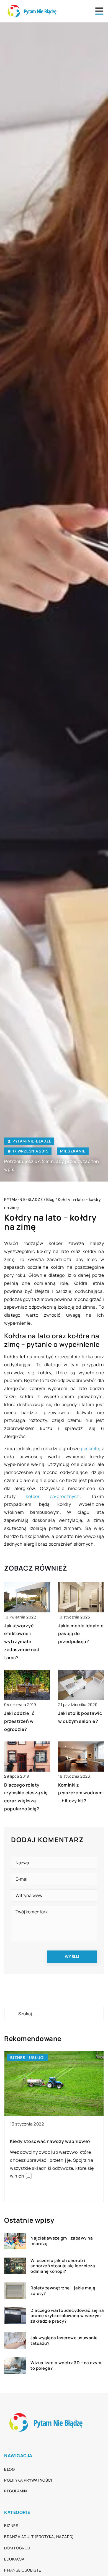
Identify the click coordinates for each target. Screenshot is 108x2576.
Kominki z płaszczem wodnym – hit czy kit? (80, 1793)
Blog (9, 2469)
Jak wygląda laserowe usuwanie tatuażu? (64, 2340)
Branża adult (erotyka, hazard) (39, 2537)
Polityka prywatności (28, 2480)
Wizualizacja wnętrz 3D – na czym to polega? (66, 2365)
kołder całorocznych (53, 1496)
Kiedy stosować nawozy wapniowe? (50, 2141)
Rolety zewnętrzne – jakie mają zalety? (63, 2291)
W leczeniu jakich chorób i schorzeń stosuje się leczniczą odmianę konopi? (63, 2266)
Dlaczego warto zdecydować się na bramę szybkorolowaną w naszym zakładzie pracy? (67, 2316)
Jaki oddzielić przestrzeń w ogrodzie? (19, 1721)
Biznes (11, 2525)
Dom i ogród (17, 2548)
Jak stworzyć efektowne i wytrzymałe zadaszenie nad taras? (22, 1642)
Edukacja (14, 2559)
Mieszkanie (73, 1151)
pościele (90, 1448)
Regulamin (16, 2491)
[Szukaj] (11, 2014)
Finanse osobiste (23, 2570)
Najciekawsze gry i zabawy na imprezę (62, 2241)
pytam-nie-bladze (32, 1141)
